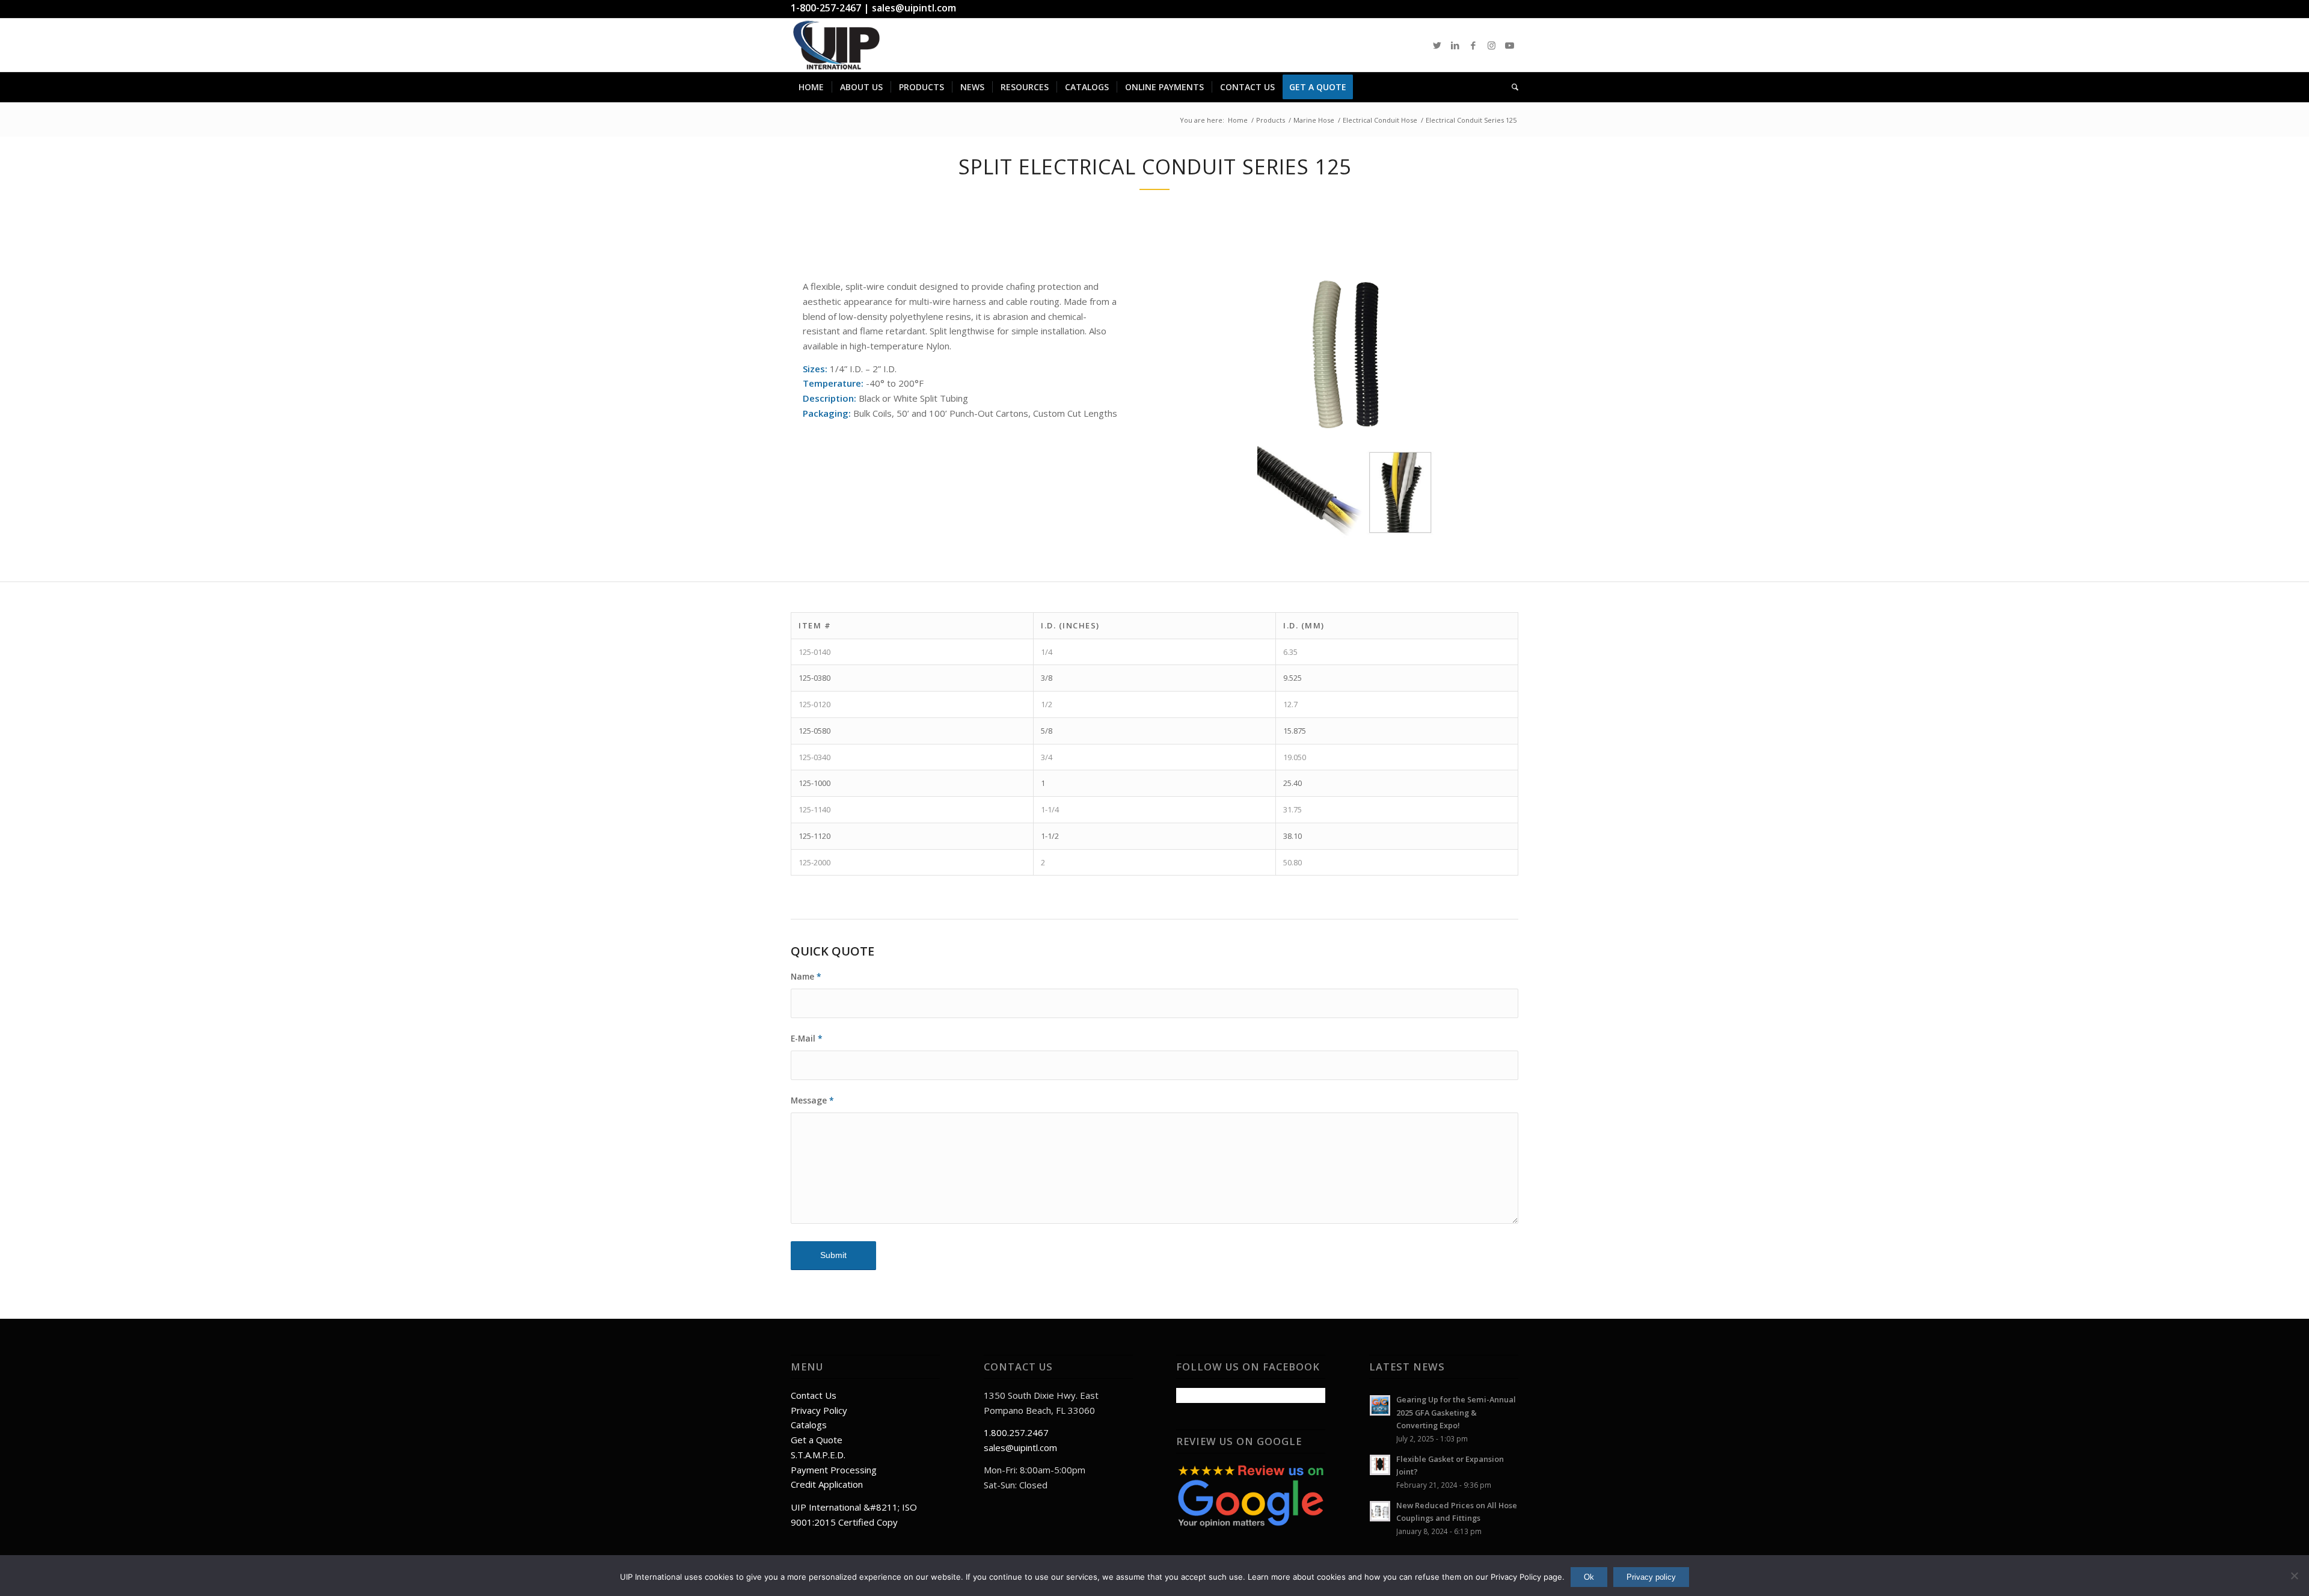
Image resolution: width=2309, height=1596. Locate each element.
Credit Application (827, 1484)
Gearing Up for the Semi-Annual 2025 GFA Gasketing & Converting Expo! (1456, 1412)
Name (806, 976)
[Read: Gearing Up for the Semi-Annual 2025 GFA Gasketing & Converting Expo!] (1380, 1405)
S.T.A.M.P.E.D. (818, 1455)
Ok (1589, 1577)
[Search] (1511, 87)
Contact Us (814, 1395)
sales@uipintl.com (914, 8)
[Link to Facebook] (1473, 45)
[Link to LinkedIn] (1455, 45)
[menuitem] (811, 87)
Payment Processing (834, 1470)
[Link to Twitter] (1437, 45)
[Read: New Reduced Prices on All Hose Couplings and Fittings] (1380, 1511)
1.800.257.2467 (1016, 1432)
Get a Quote (817, 1440)
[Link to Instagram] (1491, 45)
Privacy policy (1651, 1577)
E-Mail (807, 1038)
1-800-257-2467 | (831, 8)
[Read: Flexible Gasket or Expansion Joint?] (1380, 1465)
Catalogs (809, 1425)
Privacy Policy (819, 1410)
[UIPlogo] (836, 45)
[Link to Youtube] (1509, 45)
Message (812, 1100)
